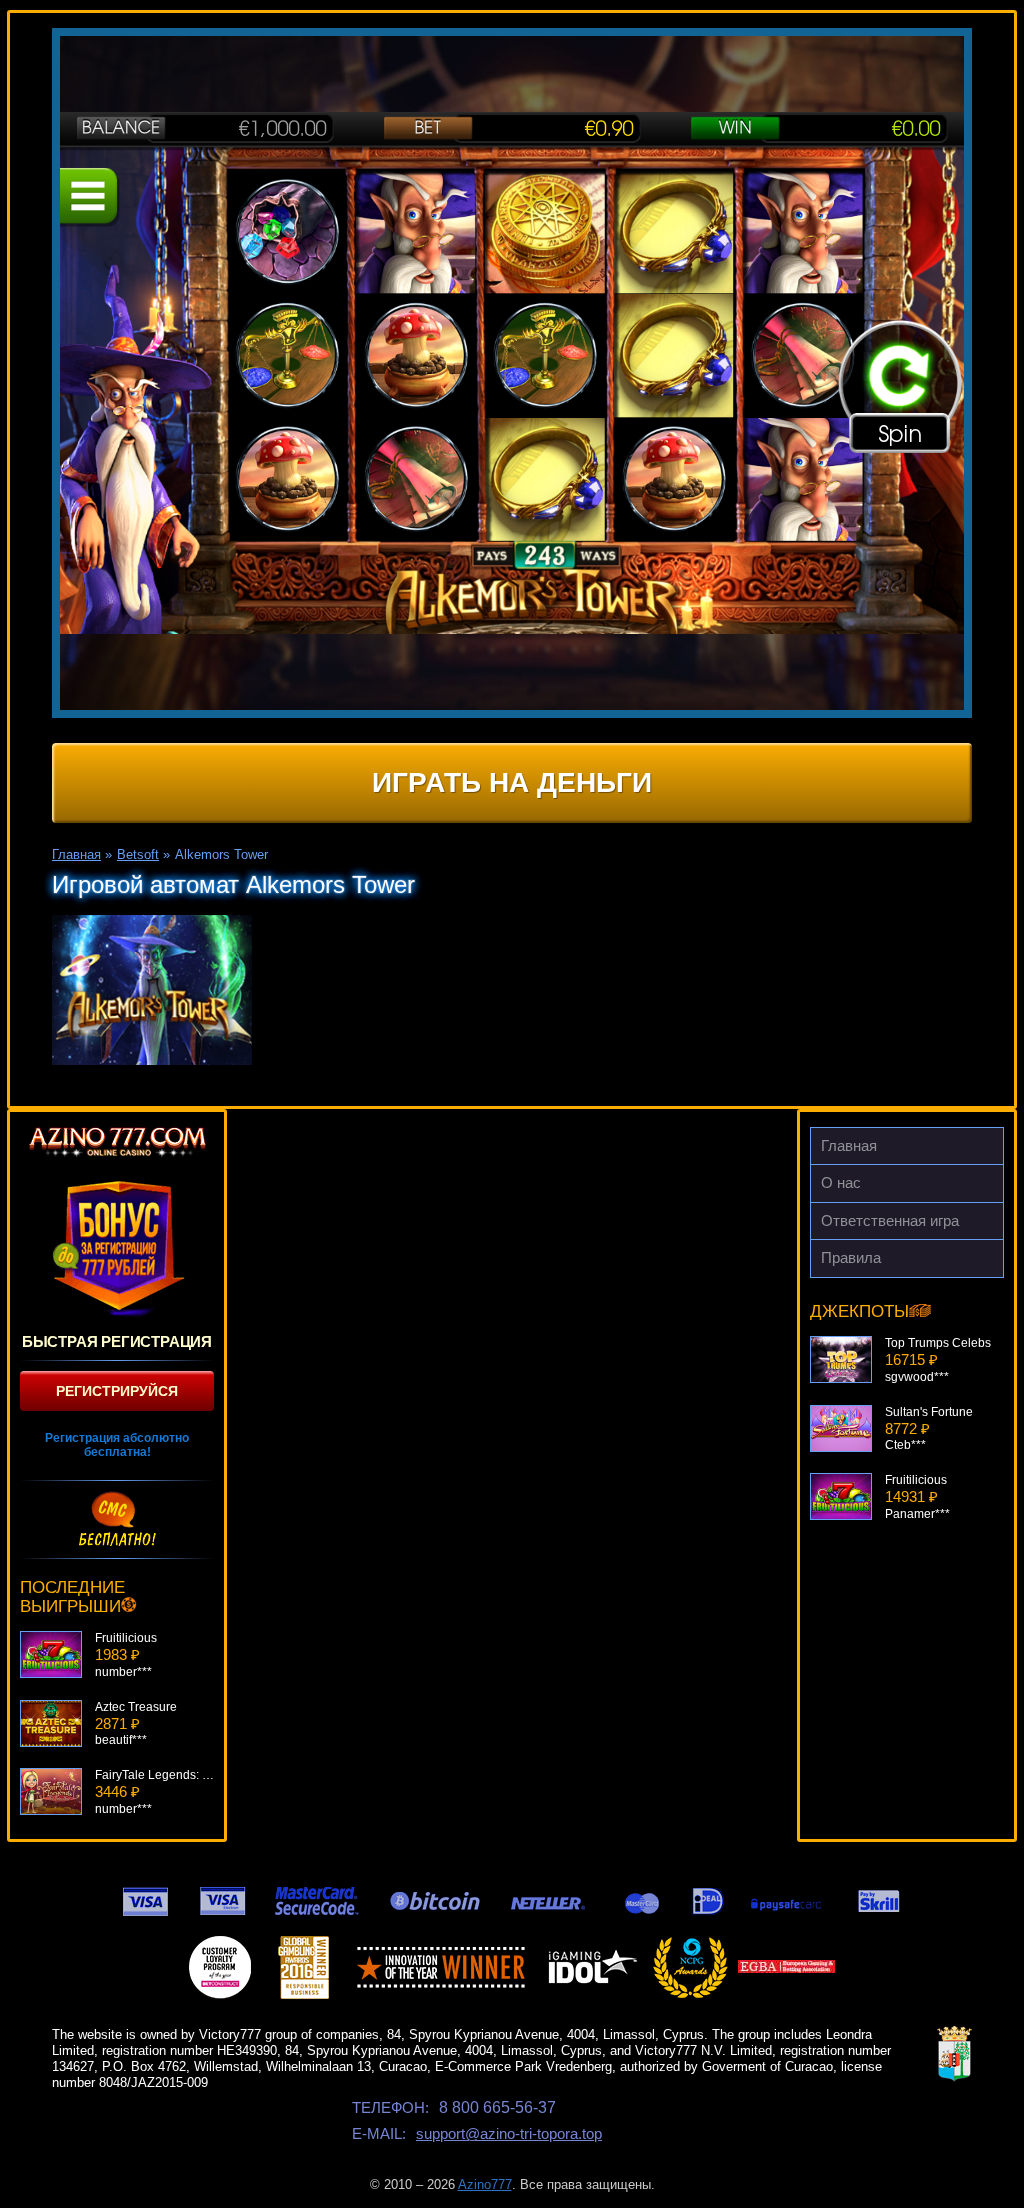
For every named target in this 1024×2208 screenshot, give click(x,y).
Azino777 (485, 2184)
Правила (851, 1257)
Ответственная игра (890, 1220)
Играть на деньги (512, 782)
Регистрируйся (117, 1391)
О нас (841, 1182)
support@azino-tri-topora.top (509, 2133)
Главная (849, 1145)
